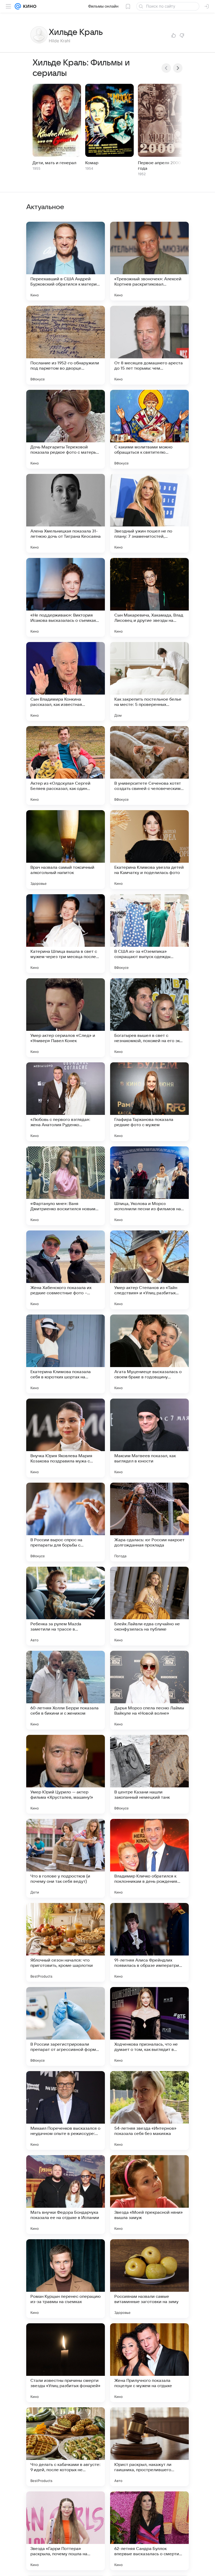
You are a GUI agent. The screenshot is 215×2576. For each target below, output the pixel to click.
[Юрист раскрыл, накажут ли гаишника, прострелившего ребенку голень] (149, 2447)
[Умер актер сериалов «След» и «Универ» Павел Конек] (66, 1018)
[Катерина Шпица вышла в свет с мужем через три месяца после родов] (66, 934)
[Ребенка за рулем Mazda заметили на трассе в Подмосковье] (66, 1606)
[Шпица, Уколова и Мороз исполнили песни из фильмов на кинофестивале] (149, 1186)
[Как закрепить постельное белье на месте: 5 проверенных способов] (149, 681)
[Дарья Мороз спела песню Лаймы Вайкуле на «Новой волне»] (149, 1690)
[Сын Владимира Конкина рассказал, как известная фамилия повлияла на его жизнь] (66, 681)
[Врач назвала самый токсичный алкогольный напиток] (66, 850)
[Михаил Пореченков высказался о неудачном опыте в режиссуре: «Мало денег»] (66, 2111)
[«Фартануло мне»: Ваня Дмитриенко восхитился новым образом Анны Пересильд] (66, 1186)
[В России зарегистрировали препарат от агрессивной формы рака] (66, 2026)
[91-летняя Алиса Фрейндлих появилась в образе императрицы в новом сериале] (149, 1942)
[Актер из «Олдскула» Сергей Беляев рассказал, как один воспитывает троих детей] (66, 765)
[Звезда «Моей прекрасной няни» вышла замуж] (149, 2195)
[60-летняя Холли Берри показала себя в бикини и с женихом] (66, 1690)
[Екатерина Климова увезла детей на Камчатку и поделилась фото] (149, 850)
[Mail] (18, 6)
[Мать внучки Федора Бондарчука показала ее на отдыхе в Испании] (66, 2195)
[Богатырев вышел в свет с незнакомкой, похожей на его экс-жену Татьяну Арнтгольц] (149, 1018)
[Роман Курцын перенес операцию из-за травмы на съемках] (66, 2279)
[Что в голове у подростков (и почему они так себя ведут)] (66, 1858)
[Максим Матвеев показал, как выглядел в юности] (149, 1438)
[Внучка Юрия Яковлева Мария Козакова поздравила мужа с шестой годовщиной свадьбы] (66, 1438)
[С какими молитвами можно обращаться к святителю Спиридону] (149, 429)
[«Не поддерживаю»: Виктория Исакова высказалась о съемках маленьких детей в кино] (66, 597)
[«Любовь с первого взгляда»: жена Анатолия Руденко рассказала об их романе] (66, 1102)
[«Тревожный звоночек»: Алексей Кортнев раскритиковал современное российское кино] (149, 261)
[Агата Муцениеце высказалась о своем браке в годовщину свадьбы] (149, 1354)
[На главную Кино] (29, 6)
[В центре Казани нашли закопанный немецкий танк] (149, 1774)
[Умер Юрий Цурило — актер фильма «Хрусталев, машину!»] (66, 1774)
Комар (92, 163)
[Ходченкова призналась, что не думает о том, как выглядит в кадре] (149, 2026)
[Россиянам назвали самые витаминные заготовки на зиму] (149, 2279)
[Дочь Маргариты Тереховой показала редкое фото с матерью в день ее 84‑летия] (66, 429)
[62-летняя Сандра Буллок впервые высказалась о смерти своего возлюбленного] (149, 2531)
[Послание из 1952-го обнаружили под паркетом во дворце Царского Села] (66, 345)
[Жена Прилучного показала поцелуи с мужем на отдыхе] (149, 2363)
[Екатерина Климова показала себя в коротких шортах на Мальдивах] (66, 1354)
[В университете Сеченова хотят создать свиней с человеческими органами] (149, 765)
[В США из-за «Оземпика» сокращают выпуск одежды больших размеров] (149, 934)
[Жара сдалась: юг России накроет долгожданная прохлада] (149, 1522)
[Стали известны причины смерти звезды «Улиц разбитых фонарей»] (66, 2363)
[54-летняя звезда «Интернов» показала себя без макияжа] (149, 2111)
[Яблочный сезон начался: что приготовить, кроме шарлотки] (66, 1942)
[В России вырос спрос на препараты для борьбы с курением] (66, 1522)
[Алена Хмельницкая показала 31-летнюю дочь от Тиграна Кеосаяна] (66, 513)
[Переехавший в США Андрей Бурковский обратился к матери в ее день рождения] (66, 261)
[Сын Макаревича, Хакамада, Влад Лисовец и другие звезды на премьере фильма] (149, 597)
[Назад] (166, 68)
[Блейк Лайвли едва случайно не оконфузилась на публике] (149, 1606)
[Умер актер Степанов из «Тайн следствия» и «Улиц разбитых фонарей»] (149, 1270)
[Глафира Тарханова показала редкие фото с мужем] (149, 1102)
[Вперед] (178, 68)
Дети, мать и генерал (54, 163)
